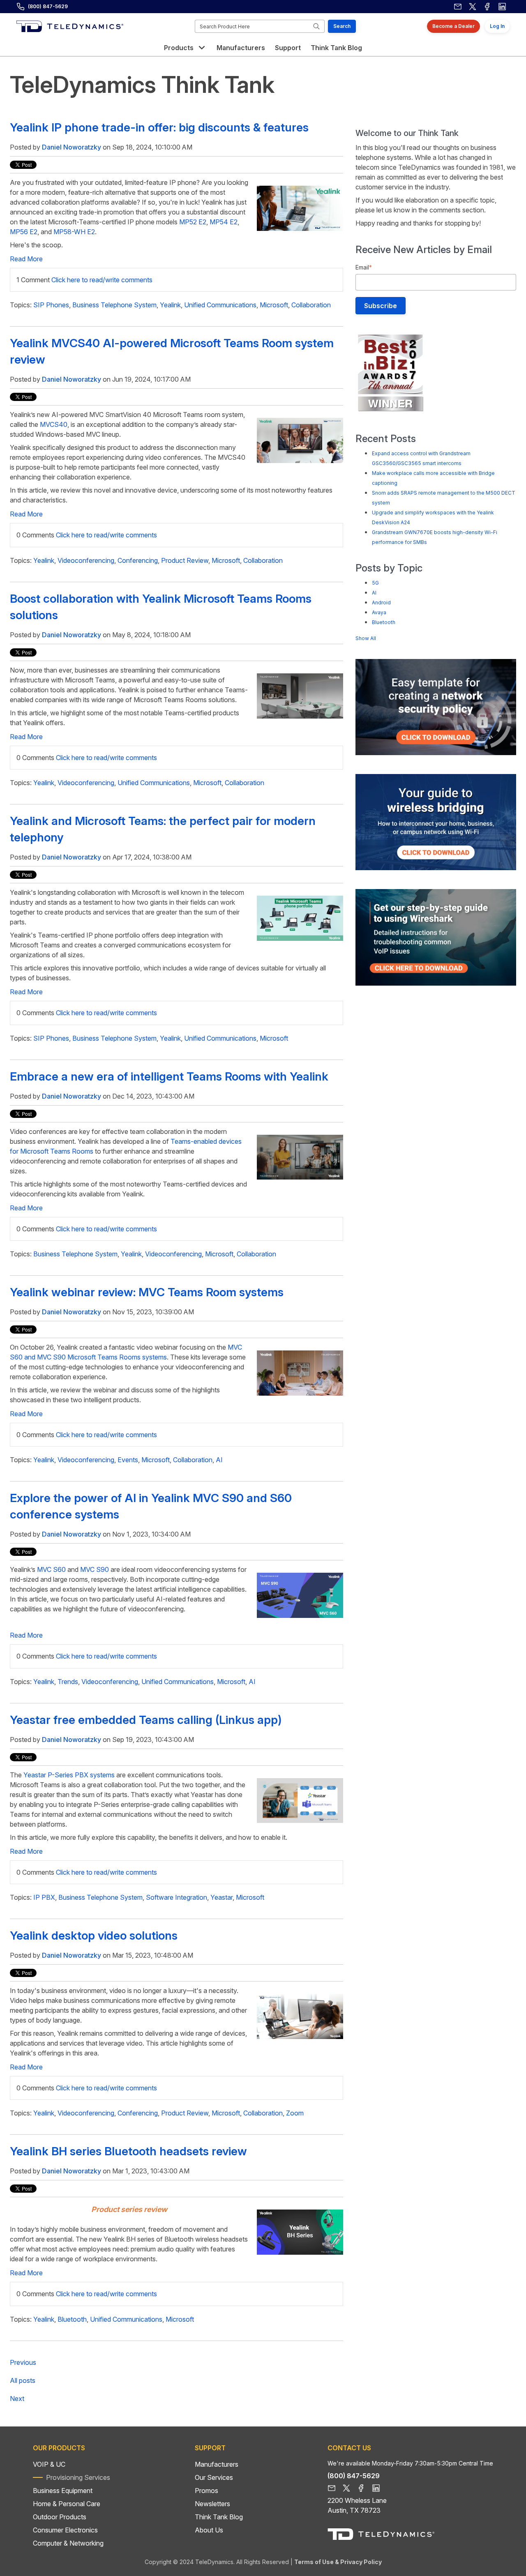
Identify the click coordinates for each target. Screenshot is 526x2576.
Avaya (379, 612)
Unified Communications (220, 305)
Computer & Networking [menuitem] (68, 2543)
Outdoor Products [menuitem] (60, 2517)
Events (128, 1460)
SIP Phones (51, 305)
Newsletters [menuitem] (212, 2504)
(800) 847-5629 (48, 6)
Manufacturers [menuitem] (217, 2464)
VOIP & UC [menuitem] (49, 2464)
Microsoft (274, 305)
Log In (497, 26)
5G (375, 583)
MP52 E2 (193, 222)
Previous (23, 2362)
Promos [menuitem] (206, 2491)
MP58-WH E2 (74, 232)
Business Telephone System (114, 305)
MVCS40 (54, 424)
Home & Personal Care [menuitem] (67, 2504)
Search (342, 26)
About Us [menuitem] (209, 2530)
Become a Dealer (453, 26)
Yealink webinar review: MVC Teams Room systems (147, 1292)
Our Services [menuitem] (214, 2477)
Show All (366, 638)
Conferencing (138, 560)
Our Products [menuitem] (59, 2448)
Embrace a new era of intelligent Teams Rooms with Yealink (169, 1076)
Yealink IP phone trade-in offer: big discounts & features (159, 127)
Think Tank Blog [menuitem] (219, 2517)
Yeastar (221, 1897)
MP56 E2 (24, 232)
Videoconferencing (86, 560)
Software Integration (176, 1897)
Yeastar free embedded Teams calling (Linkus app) (146, 1720)
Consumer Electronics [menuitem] (65, 2530)
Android (381, 603)
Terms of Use (314, 2562)
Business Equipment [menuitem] (63, 2491)
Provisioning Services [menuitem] (78, 2477)
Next (17, 2399)
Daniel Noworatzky (72, 147)
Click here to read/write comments (102, 280)
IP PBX (44, 1897)
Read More (26, 259)
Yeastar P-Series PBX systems (68, 1775)
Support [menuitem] (210, 2448)
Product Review (185, 560)
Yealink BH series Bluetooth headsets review (128, 2151)
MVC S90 (95, 1569)
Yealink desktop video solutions (94, 1935)
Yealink (170, 305)
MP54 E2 (223, 222)
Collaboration (311, 305)
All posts (23, 2380)
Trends (68, 1682)
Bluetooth (72, 2319)
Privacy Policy (361, 2562)
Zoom (295, 2113)
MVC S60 (51, 1569)
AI (219, 1460)
